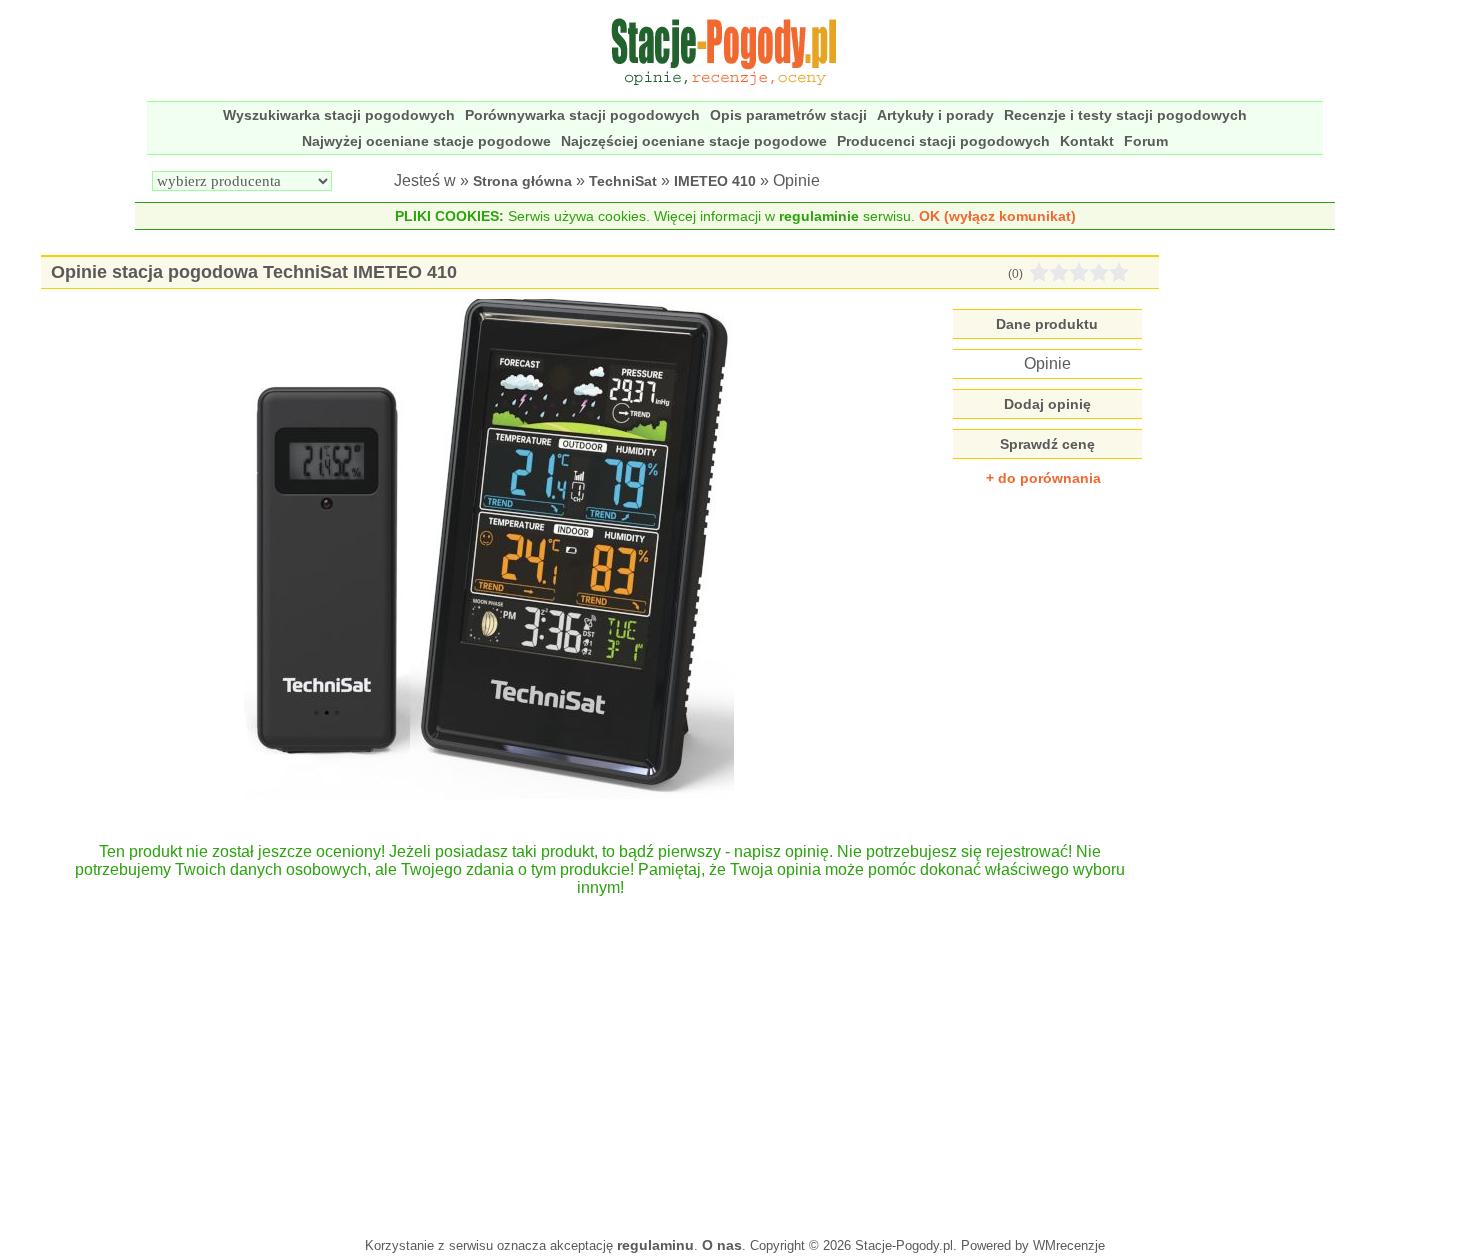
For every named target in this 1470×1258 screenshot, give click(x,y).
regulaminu (655, 1245)
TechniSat (623, 181)
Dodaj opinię (1047, 404)
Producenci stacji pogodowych (943, 141)
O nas (722, 1245)
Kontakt (1087, 141)
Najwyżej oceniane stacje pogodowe (426, 141)
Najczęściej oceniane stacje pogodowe (694, 141)
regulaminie (819, 216)
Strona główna (522, 181)
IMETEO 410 (715, 181)
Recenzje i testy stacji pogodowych (1125, 115)
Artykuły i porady (935, 115)
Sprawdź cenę (1047, 444)
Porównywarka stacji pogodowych (582, 115)
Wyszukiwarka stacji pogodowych (339, 115)
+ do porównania (1043, 478)
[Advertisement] (599, 1057)
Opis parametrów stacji (788, 115)
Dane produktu (1047, 324)
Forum (1146, 141)
